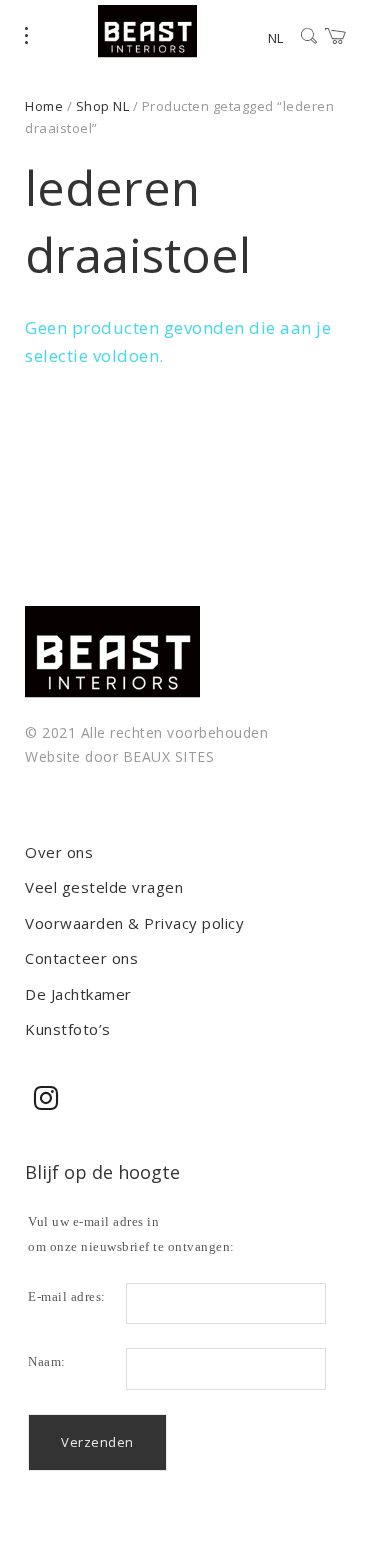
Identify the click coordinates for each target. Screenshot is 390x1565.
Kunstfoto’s (68, 1029)
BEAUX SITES (169, 756)
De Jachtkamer (78, 994)
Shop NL (103, 106)
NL (275, 38)
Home (44, 106)
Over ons (59, 852)
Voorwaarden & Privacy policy (134, 923)
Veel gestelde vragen (104, 887)
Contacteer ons (81, 958)
